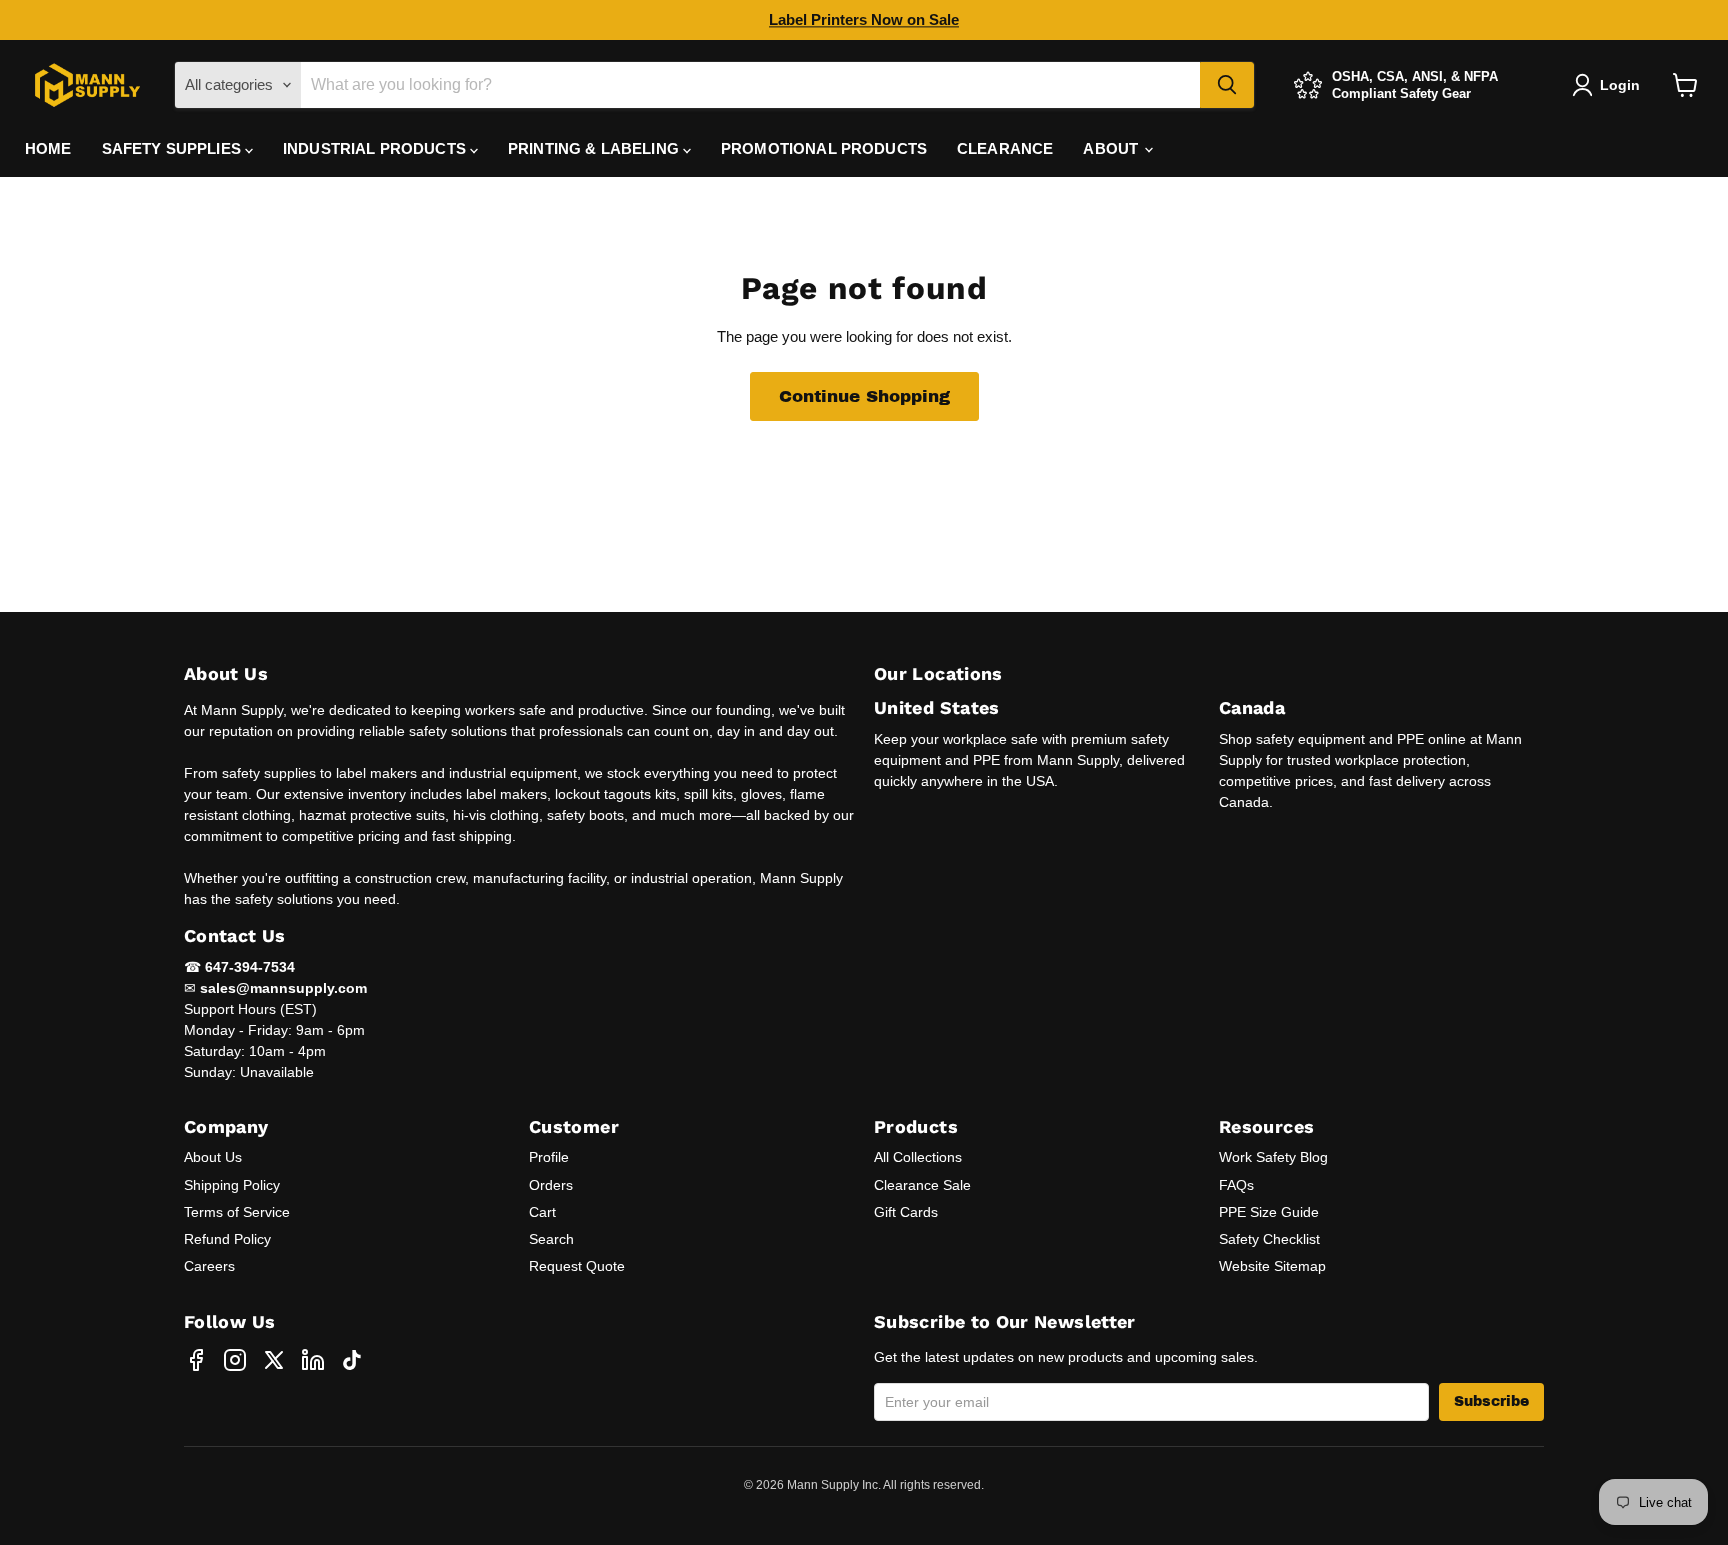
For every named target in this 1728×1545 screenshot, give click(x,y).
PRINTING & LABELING (595, 148)
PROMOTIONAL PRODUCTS (824, 148)
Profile (549, 1157)
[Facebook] (196, 1360)
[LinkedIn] (313, 1360)
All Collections (918, 1157)
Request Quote (577, 1266)
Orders (551, 1185)
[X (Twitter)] (274, 1360)
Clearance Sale (922, 1185)
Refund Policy (227, 1239)
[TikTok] (352, 1360)
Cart (542, 1212)
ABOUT (1112, 148)
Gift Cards (906, 1212)
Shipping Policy (232, 1185)
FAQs (1236, 1185)
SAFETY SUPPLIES (173, 148)
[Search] (1227, 85)
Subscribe (1491, 1401)
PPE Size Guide (1269, 1212)
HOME (48, 148)
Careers (209, 1266)
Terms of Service (237, 1212)
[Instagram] (235, 1360)
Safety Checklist (1269, 1239)
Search (551, 1239)
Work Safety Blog (1273, 1157)
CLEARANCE (1005, 148)
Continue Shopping (864, 396)
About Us (213, 1157)
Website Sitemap (1272, 1266)
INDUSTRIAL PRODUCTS (376, 148)
